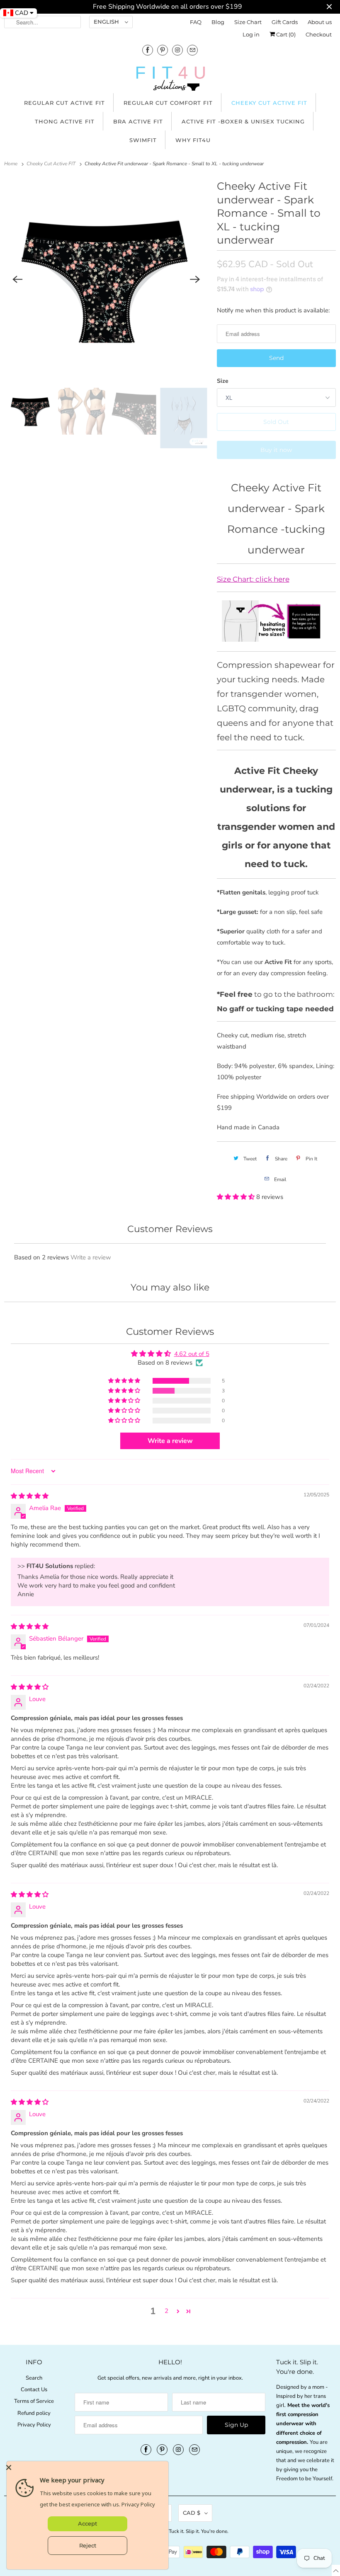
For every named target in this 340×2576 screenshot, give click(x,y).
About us (320, 22)
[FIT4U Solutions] (170, 80)
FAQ (196, 22)
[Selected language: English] (336, 2570)
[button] (237, 1197)
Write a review (91, 1257)
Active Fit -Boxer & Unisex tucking (243, 121)
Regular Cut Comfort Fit (168, 103)
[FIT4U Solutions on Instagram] (177, 50)
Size (223, 381)
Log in (251, 34)
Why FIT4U (193, 140)
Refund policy (34, 2413)
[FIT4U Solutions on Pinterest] (163, 50)
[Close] (85, 2467)
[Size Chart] (276, 639)
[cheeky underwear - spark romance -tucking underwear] (106, 279)
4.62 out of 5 (192, 1354)
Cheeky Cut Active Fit (269, 103)
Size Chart (248, 22)
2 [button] (166, 2311)
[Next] (195, 279)
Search (34, 2378)
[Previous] (17, 279)
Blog (218, 22)
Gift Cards (285, 22)
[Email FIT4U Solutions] (192, 50)
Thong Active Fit (65, 121)
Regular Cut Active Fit (64, 103)
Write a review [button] (170, 1441)
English (107, 22)
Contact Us (34, 2390)
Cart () (285, 34)
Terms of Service (34, 2401)
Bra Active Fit (138, 121)
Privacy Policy (34, 2425)
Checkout (319, 34)
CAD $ (192, 2513)
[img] (30, 1496)
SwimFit (143, 140)
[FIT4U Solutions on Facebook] (148, 50)
